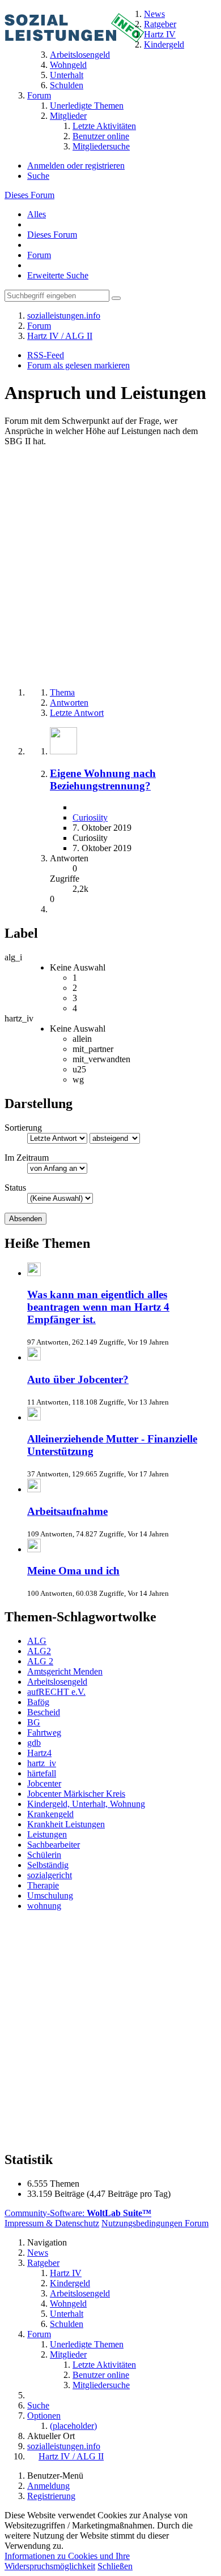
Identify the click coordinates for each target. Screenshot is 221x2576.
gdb (34, 1743)
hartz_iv (42, 1763)
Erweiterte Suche (58, 275)
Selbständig (48, 1865)
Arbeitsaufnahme (67, 1511)
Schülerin (44, 1855)
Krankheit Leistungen (66, 1824)
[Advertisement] (110, 568)
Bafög (38, 1702)
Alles (37, 214)
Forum (39, 255)
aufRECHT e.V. (56, 1692)
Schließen (115, 2566)
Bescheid (44, 1712)
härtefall (42, 1773)
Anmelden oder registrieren (76, 166)
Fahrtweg (44, 1733)
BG (34, 1722)
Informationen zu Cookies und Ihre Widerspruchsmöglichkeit (67, 2561)
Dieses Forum (29, 195)
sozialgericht (50, 1875)
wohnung (44, 1906)
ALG (37, 1641)
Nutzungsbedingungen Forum (155, 2223)
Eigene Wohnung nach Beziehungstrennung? (103, 780)
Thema (62, 692)
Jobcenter (44, 1783)
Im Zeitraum (27, 1158)
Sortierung (23, 1128)
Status (15, 1188)
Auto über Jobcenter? (78, 1379)
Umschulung (50, 1895)
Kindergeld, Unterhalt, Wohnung (86, 1804)
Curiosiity (90, 817)
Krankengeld (50, 1814)
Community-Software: (78, 2213)
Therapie (43, 1885)
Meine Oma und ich (73, 1571)
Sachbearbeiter (54, 1845)
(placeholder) (73, 2426)
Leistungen (47, 1834)
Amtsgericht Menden (65, 1671)
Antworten (69, 703)
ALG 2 (40, 1661)
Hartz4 (39, 1753)
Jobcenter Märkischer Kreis (76, 1794)
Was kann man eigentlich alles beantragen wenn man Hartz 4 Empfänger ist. (98, 1307)
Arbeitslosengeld (57, 1682)
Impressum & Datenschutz (52, 2223)
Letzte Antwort (77, 713)
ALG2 (39, 1651)
